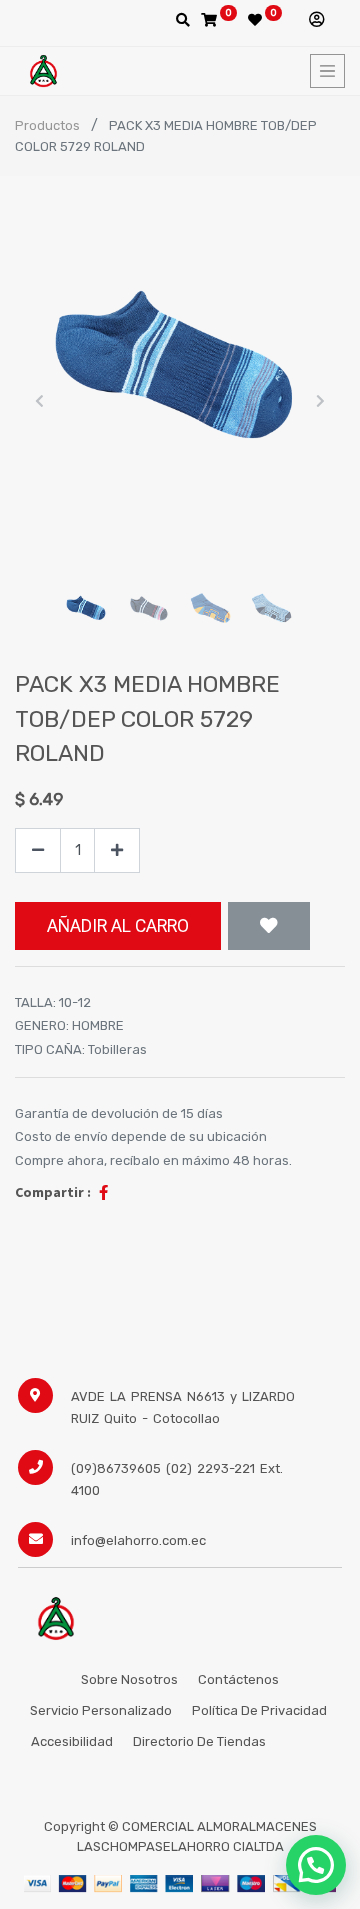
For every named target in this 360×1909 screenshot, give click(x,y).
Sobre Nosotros (129, 1679)
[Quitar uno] (38, 850)
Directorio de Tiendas (199, 1741)
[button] (40, 401)
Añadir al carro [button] (118, 926)
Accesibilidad (72, 1741)
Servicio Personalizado (101, 1710)
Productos (47, 125)
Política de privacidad (261, 1710)
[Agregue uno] (117, 850)
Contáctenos (238, 1679)
